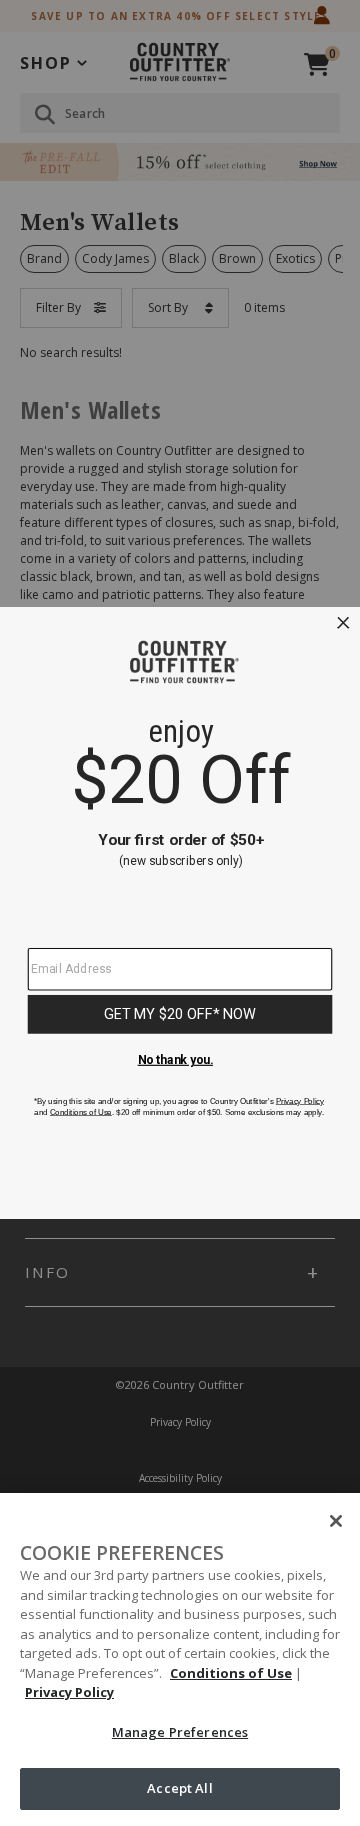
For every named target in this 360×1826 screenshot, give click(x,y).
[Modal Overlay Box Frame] (180, 912)
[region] (180, 1659)
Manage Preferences (180, 1732)
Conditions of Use (231, 1673)
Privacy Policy (69, 1692)
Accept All (179, 1788)
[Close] (336, 1521)
